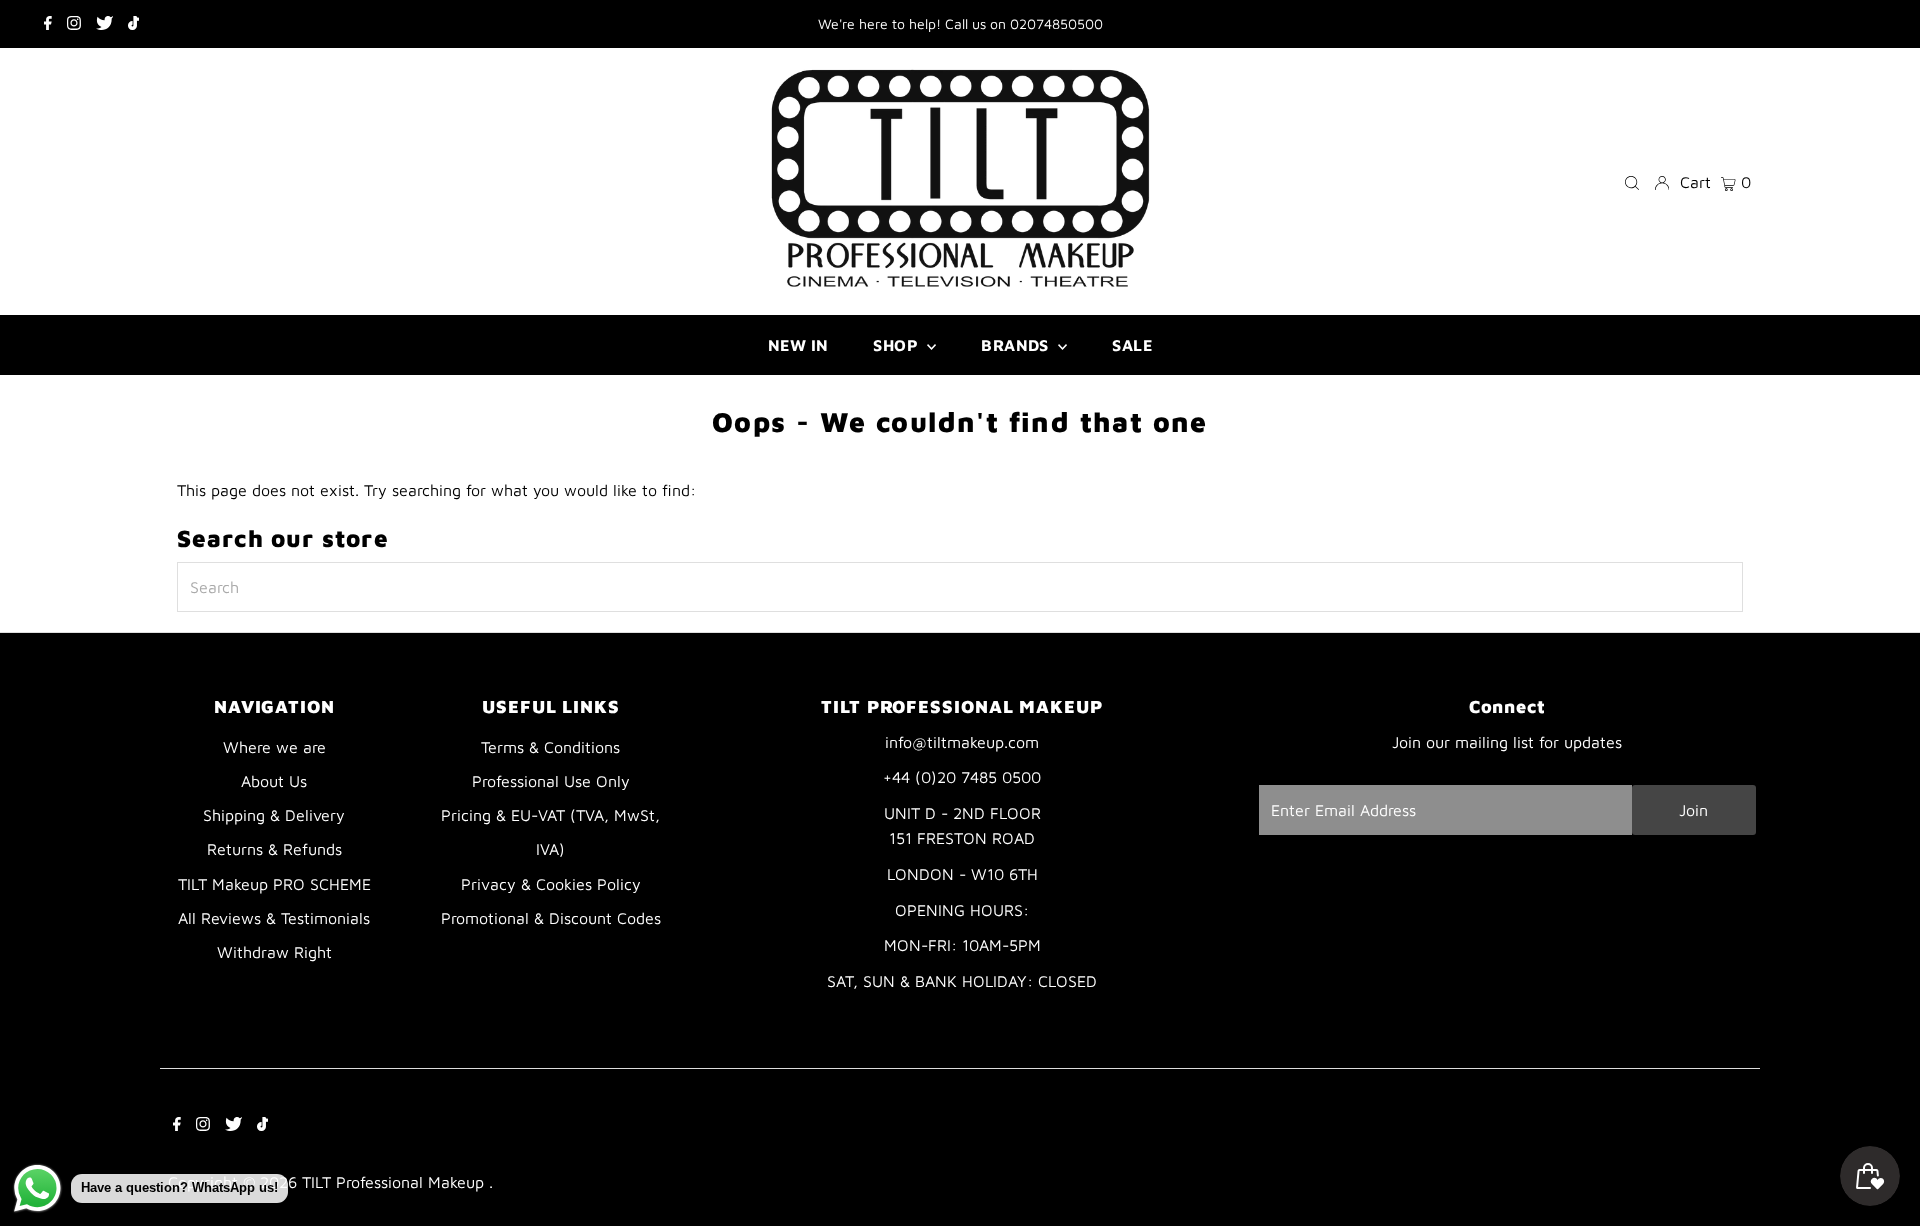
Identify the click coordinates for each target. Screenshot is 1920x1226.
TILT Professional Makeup (395, 1182)
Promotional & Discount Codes (551, 918)
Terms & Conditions (550, 747)
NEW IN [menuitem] (798, 345)
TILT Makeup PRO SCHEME (274, 884)
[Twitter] (104, 24)
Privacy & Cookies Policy (551, 884)
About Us (274, 781)
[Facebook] (48, 24)
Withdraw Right (274, 952)
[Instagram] (74, 24)
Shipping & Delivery (274, 815)
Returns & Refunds (274, 849)
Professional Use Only (551, 781)
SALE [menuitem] (1132, 345)
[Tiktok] (133, 24)
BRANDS (1017, 345)
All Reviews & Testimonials (274, 918)
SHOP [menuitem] (897, 345)
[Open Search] (1632, 181)
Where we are (274, 747)
